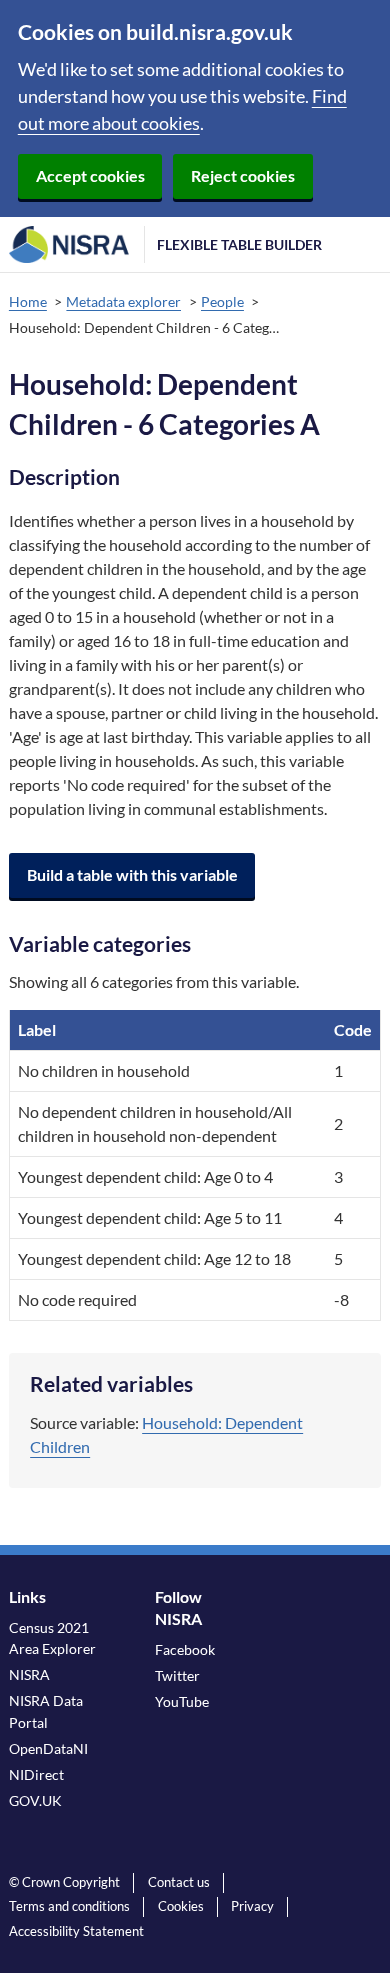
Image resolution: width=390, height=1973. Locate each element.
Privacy (252, 1906)
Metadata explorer (123, 301)
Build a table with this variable (132, 874)
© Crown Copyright (64, 1882)
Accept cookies (90, 175)
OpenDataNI (48, 1748)
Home (28, 301)
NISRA (29, 1674)
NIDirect (36, 1774)
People (222, 301)
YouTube (182, 1701)
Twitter (177, 1675)
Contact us (179, 1882)
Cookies (181, 1906)
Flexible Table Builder (239, 244)
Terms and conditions (69, 1906)
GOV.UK (35, 1800)
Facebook (185, 1649)
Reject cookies (243, 175)
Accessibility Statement (76, 1931)
